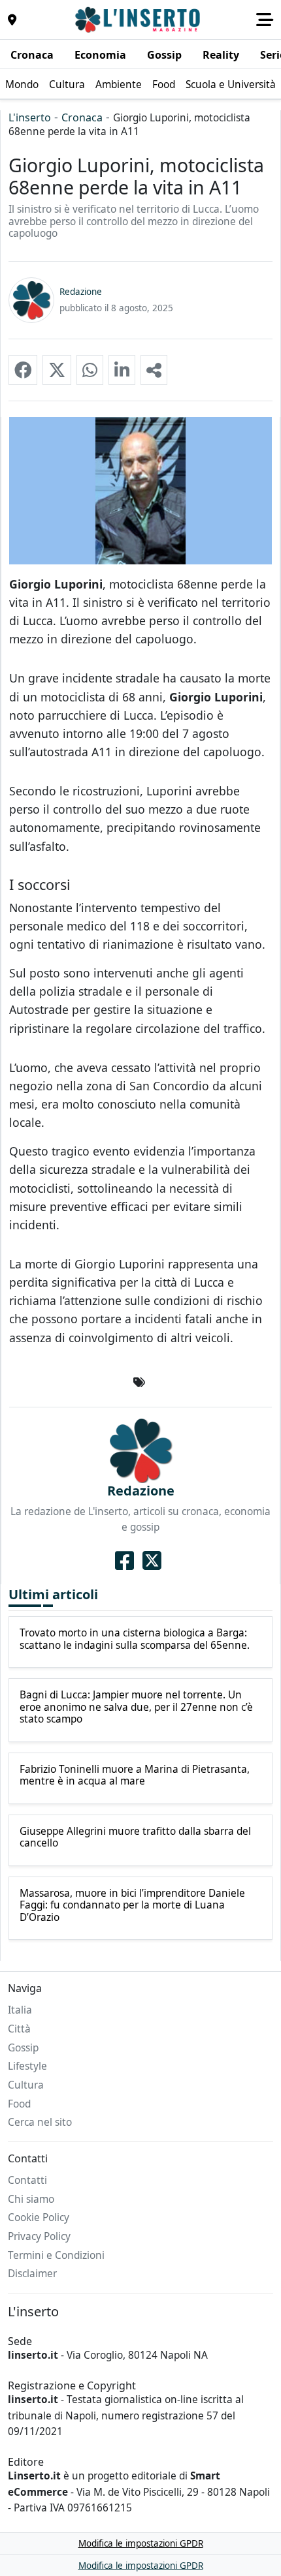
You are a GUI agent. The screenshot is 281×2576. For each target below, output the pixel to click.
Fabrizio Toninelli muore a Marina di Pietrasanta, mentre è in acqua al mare (135, 1776)
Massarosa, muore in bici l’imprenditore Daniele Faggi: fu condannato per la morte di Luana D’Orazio (132, 1906)
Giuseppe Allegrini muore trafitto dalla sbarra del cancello (135, 1838)
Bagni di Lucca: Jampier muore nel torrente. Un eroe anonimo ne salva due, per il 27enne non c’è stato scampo (136, 1707)
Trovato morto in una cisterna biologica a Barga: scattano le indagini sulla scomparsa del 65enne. (135, 1639)
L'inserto (30, 117)
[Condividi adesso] (154, 370)
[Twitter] (152, 1560)
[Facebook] (124, 1560)
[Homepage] (139, 20)
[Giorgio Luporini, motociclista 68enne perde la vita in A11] (23, 370)
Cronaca (82, 117)
